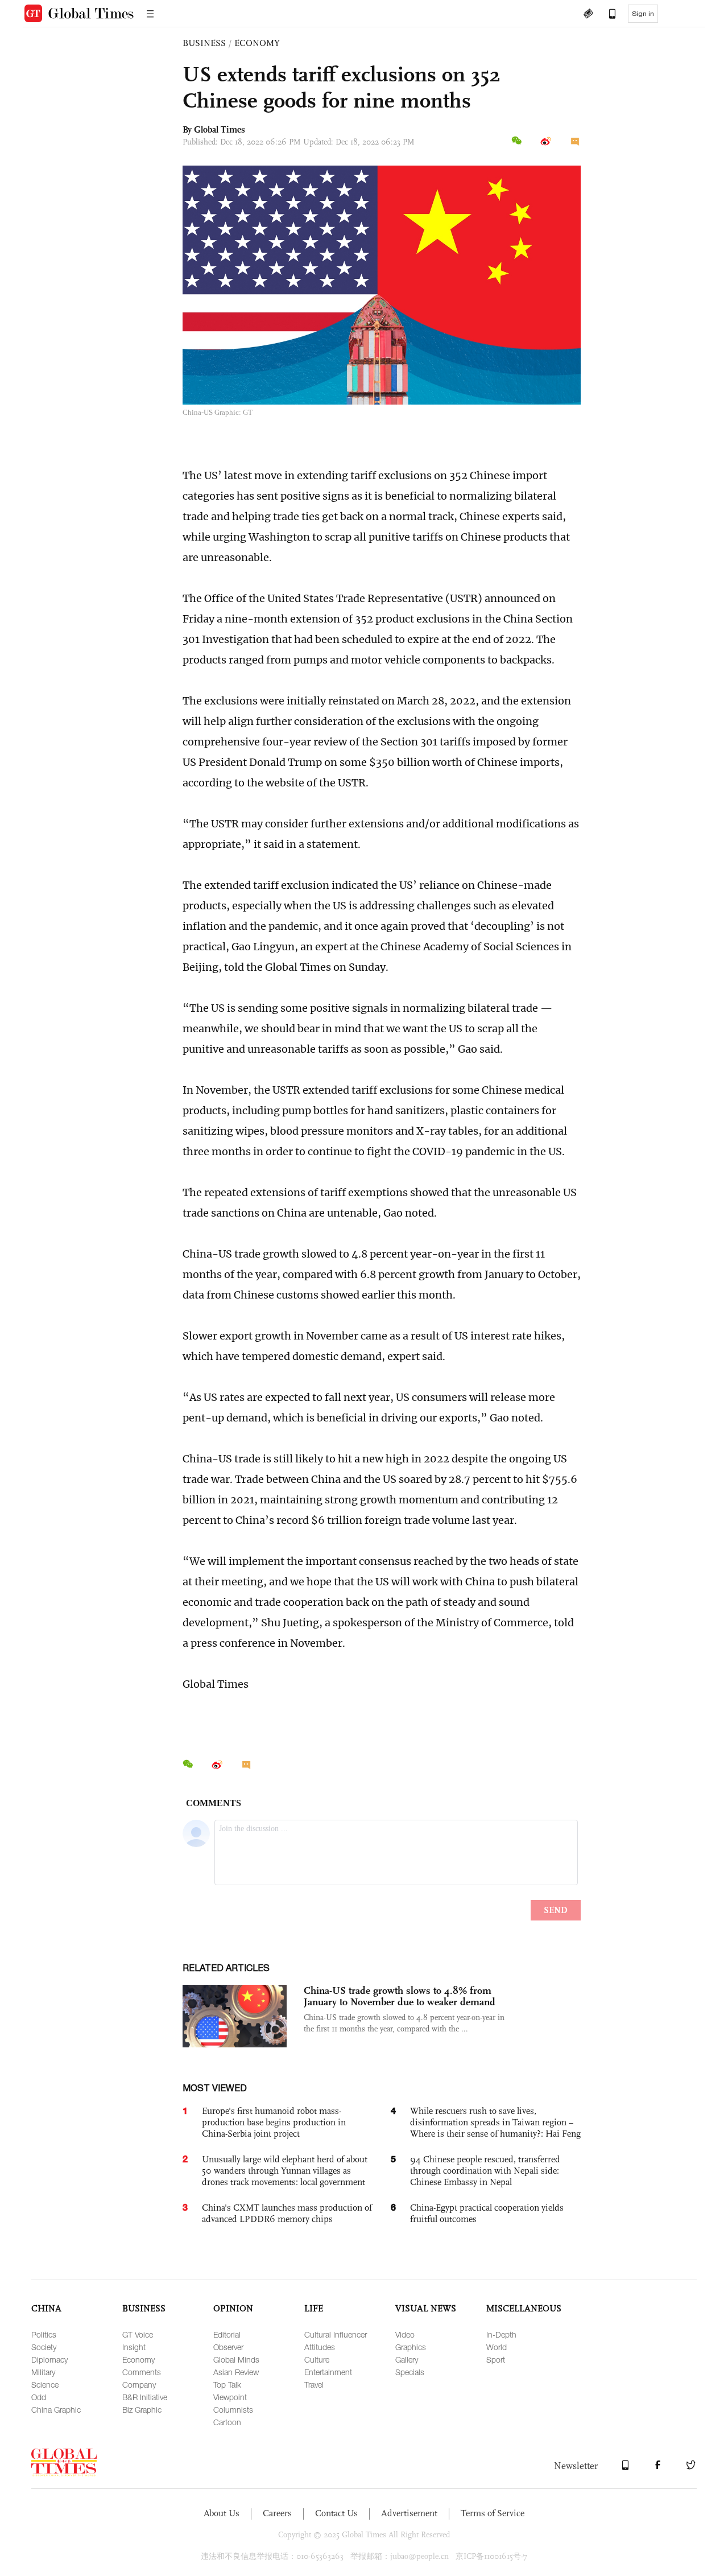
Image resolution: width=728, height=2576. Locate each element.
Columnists (233, 2410)
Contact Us (336, 2513)
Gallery (407, 2359)
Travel (314, 2385)
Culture (317, 2359)
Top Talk (227, 2385)
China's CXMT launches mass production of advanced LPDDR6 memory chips (287, 2213)
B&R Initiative (145, 2397)
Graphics (411, 2347)
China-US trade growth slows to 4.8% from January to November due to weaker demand (400, 1996)
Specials (410, 2372)
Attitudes (320, 2347)
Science (45, 2385)
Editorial (227, 2334)
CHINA (46, 2308)
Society (44, 2347)
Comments (142, 2372)
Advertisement (409, 2513)
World (497, 2347)
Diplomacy (49, 2359)
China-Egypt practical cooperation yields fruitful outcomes (487, 2213)
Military (43, 2372)
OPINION (233, 2308)
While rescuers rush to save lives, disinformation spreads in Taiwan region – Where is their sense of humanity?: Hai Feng (495, 2122)
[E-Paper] (588, 15)
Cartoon (227, 2422)
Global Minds (236, 2359)
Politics (44, 2334)
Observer (228, 2347)
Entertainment (328, 2372)
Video (405, 2334)
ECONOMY (257, 43)
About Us (222, 2513)
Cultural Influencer (336, 2334)
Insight (134, 2347)
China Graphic (56, 2410)
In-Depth (501, 2334)
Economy (138, 2359)
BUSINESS (204, 43)
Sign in (643, 14)
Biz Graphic (142, 2410)
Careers (277, 2513)
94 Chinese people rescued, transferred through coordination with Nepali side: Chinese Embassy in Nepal (485, 2171)
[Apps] (607, 15)
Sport (496, 2359)
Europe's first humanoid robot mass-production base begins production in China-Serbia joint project (274, 2122)
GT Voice (138, 2334)
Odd (39, 2397)
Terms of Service (493, 2513)
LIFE (314, 2308)
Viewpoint (230, 2397)
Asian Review (236, 2372)
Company (139, 2385)
